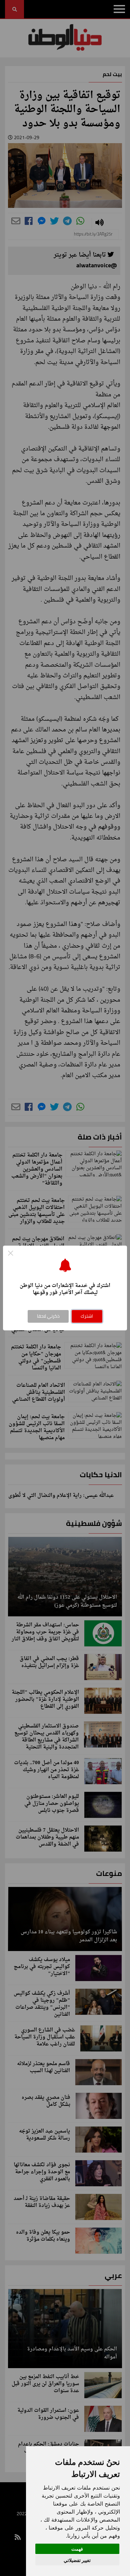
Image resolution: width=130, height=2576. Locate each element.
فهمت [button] (77, 2549)
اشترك (87, 1316)
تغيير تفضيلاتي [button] (77, 2560)
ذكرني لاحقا (48, 1316)
